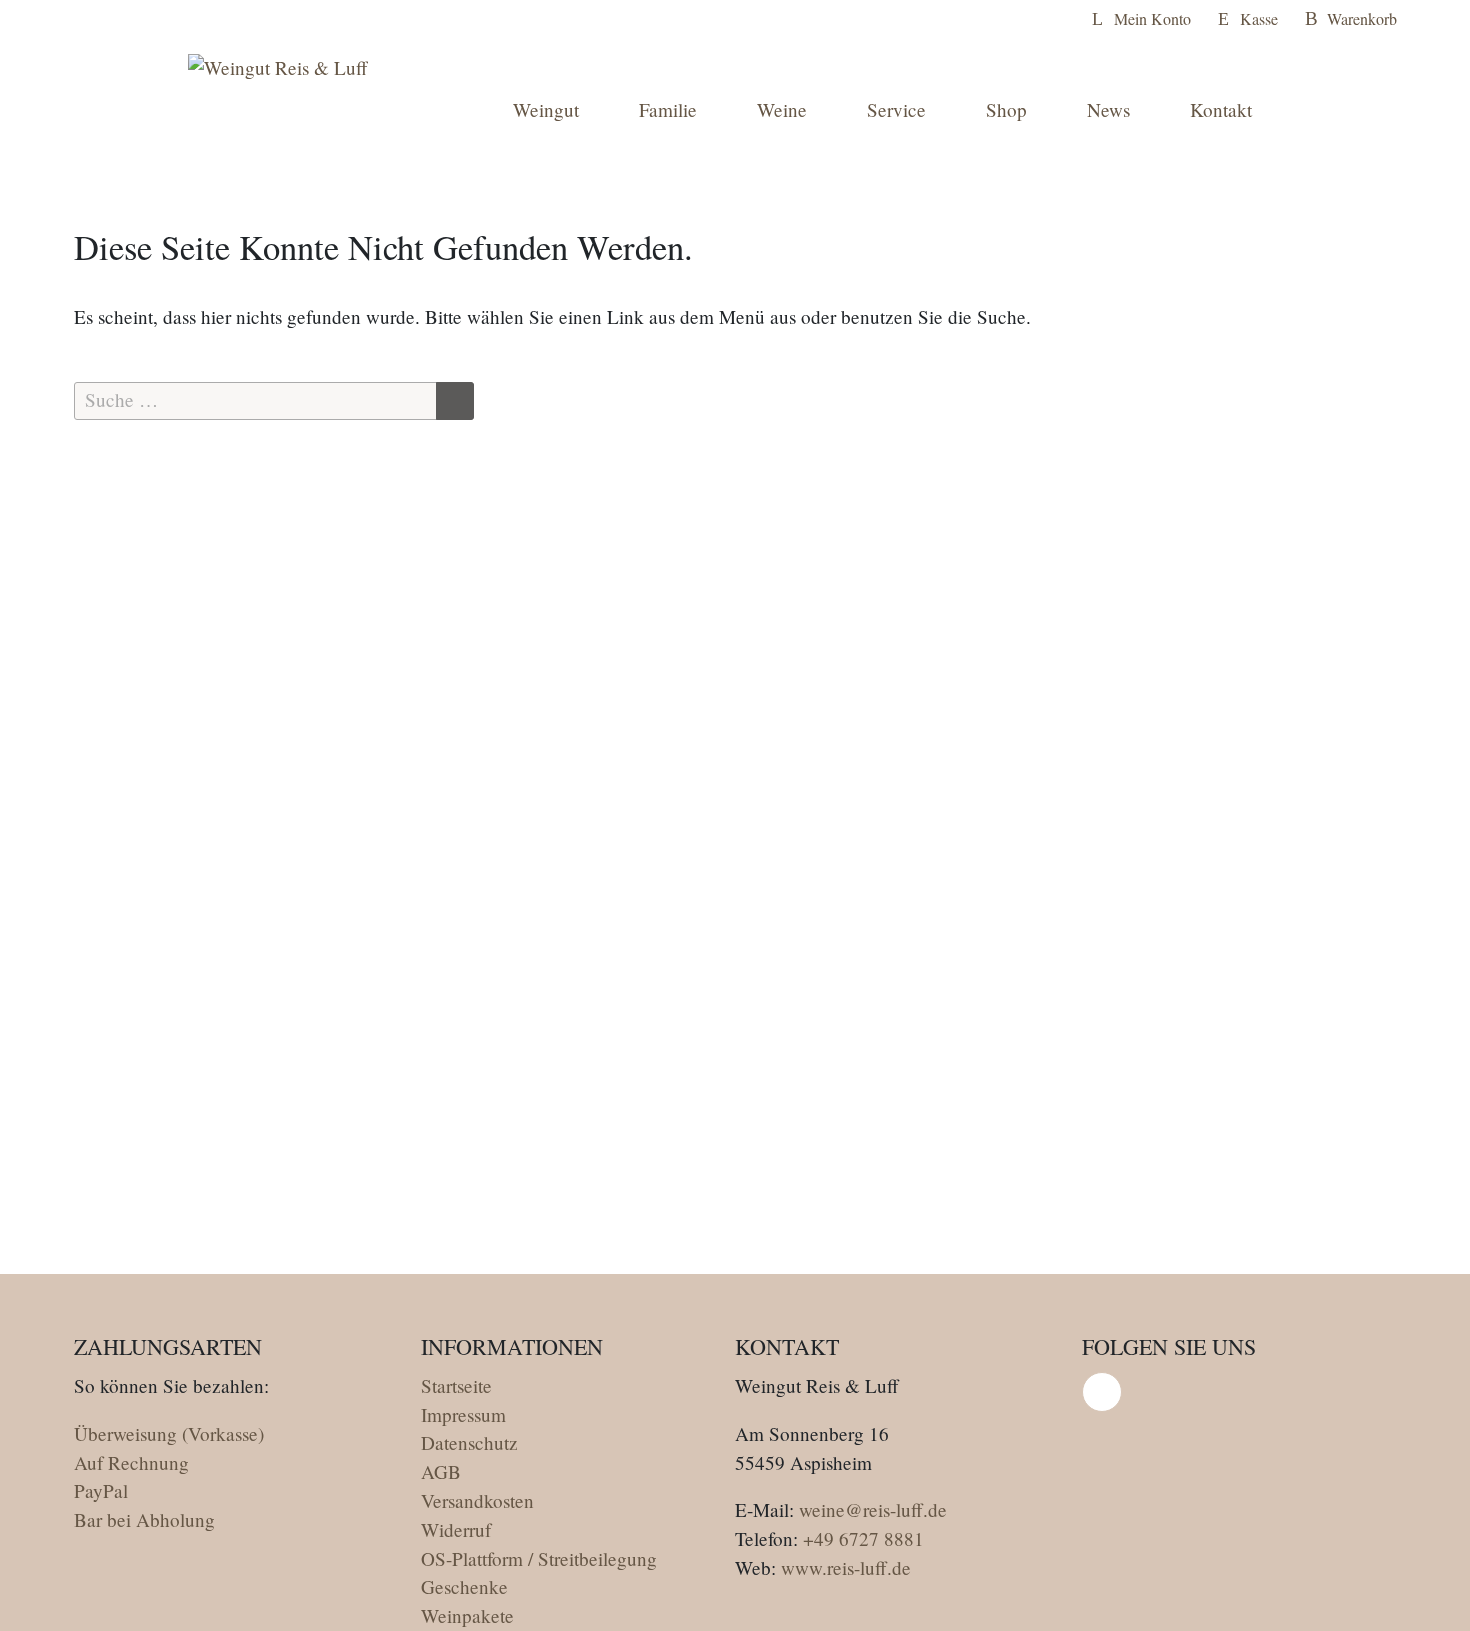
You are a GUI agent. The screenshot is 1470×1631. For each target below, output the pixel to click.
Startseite (456, 1385)
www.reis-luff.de (846, 1567)
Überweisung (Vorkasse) (169, 1433)
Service (896, 109)
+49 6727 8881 (863, 1538)
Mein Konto (1152, 18)
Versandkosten (477, 1500)
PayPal (101, 1490)
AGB (441, 1471)
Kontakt (1221, 109)
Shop (1006, 109)
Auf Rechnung (131, 1462)
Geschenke (464, 1586)
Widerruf (456, 1529)
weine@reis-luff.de (873, 1509)
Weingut (546, 109)
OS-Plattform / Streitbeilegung (539, 1558)
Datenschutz (469, 1442)
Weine (782, 109)
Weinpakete (467, 1615)
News (1108, 109)
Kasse (1259, 18)
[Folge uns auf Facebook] (1102, 1392)
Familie (668, 109)
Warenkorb (1362, 18)
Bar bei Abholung (144, 1519)
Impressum (463, 1414)
